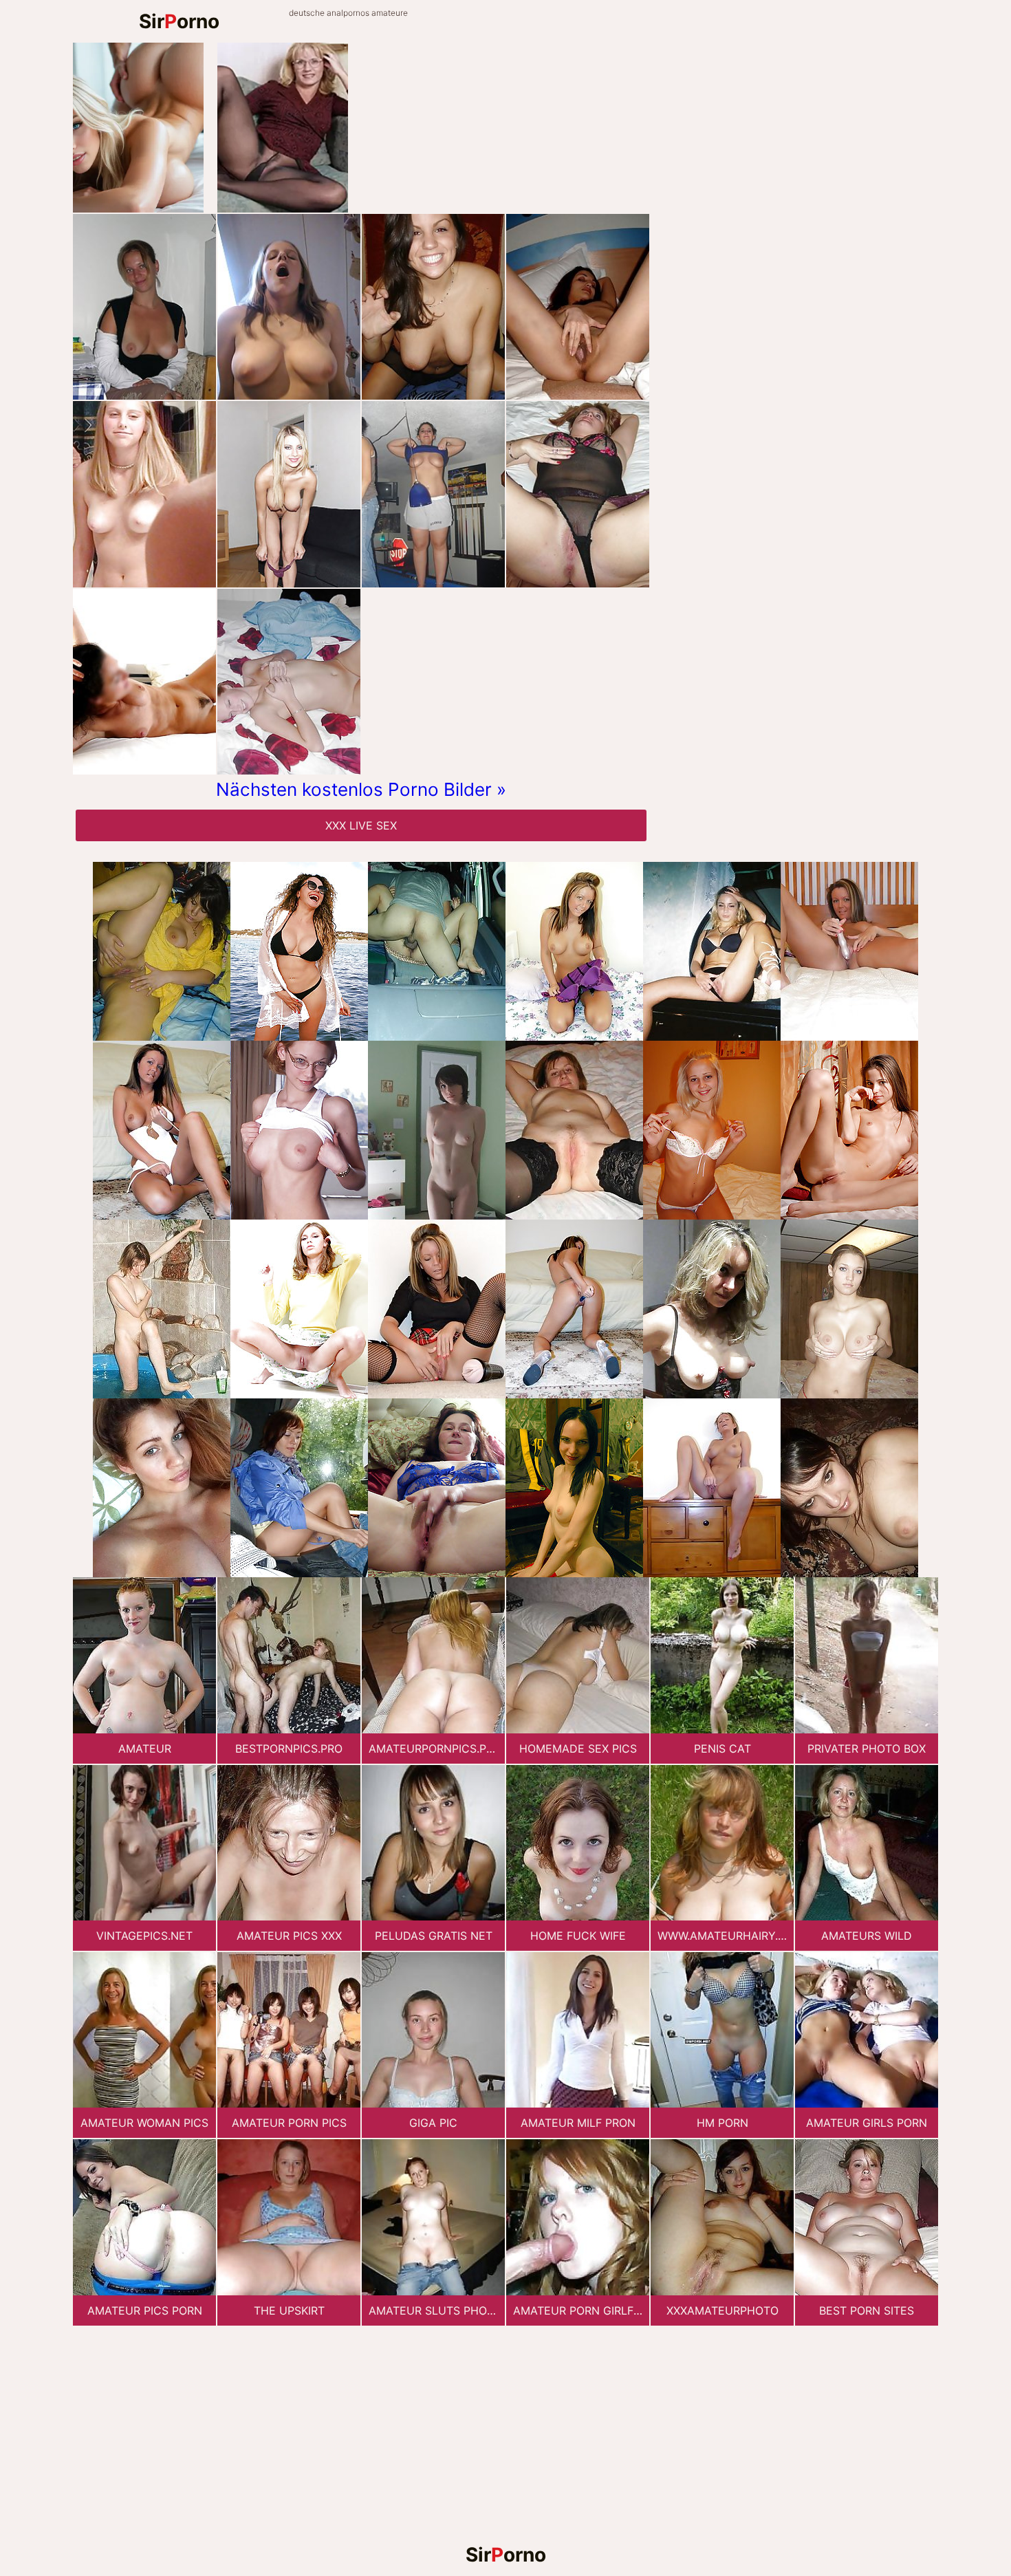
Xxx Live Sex (361, 825)
